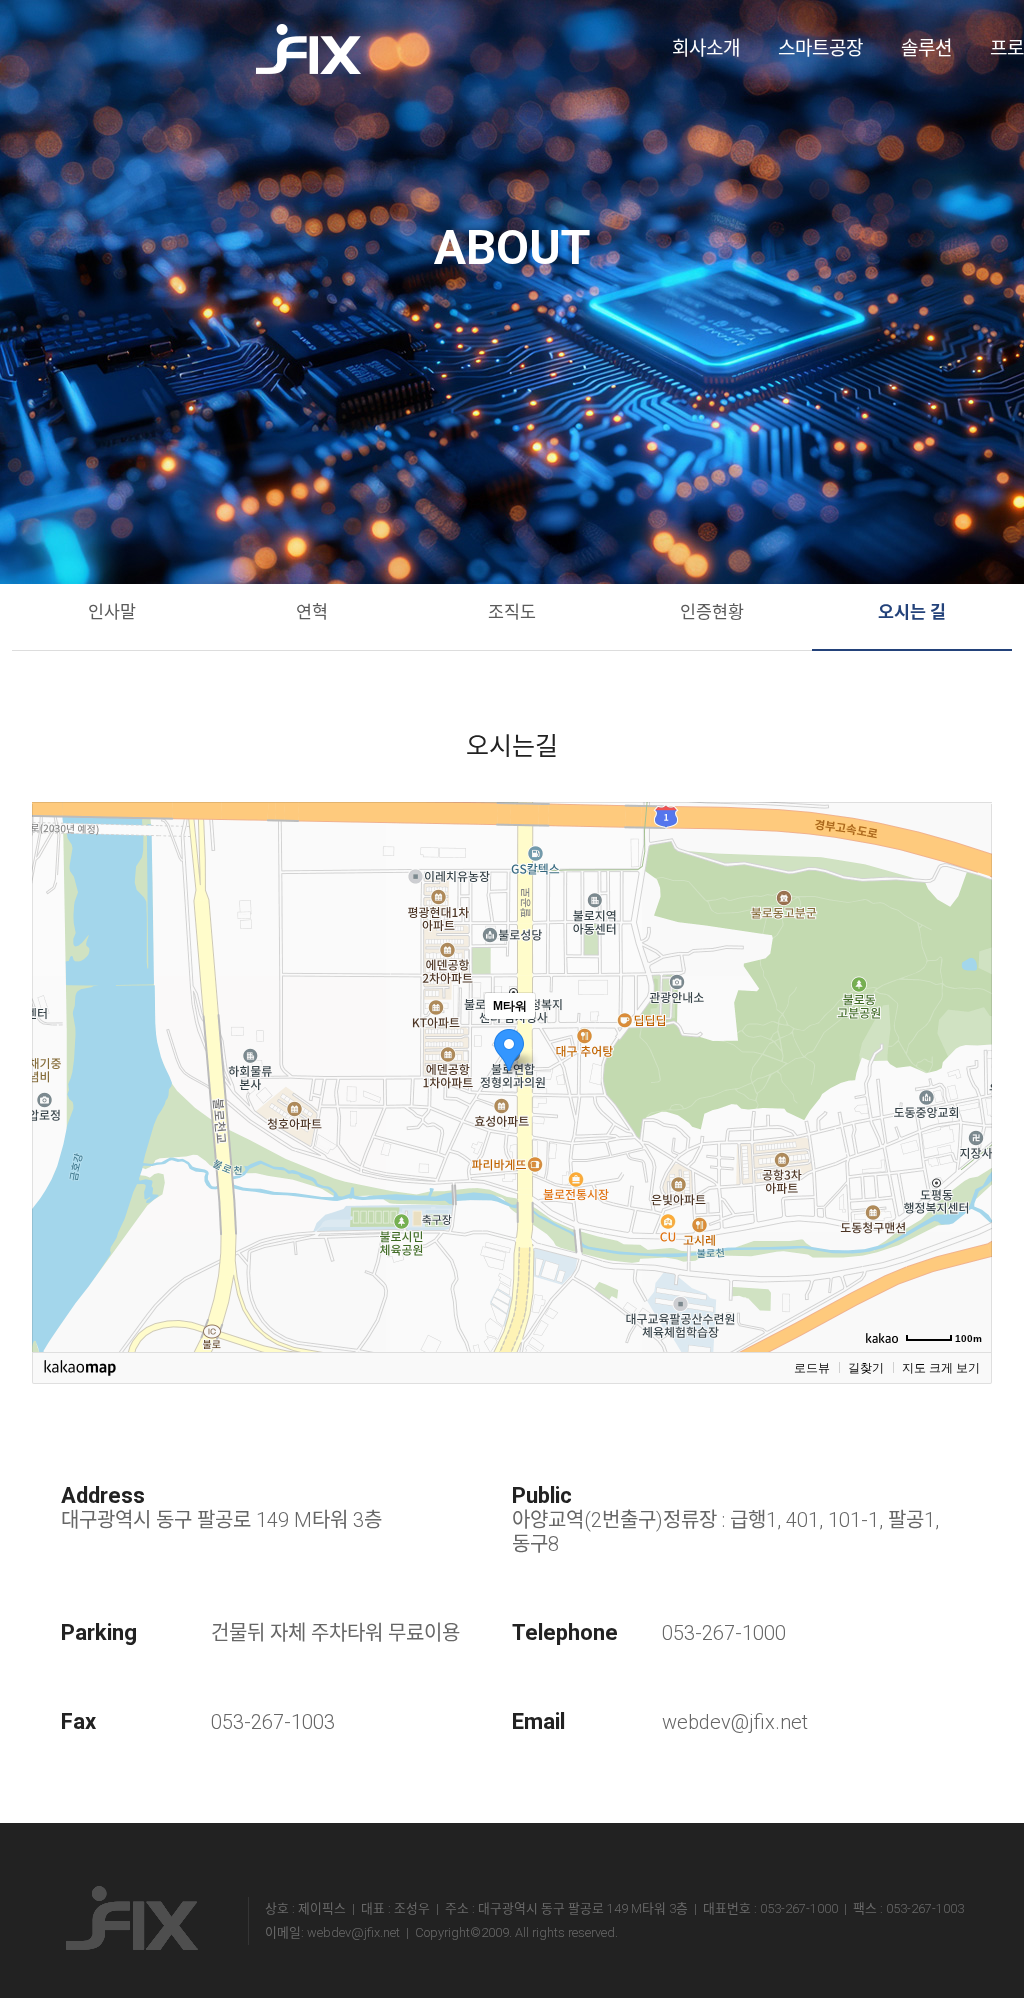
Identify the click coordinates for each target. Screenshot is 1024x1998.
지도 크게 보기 (941, 1368)
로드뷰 (812, 1368)
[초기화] (967, 1112)
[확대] (967, 1041)
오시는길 (512, 746)
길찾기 (866, 1368)
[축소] (967, 1074)
